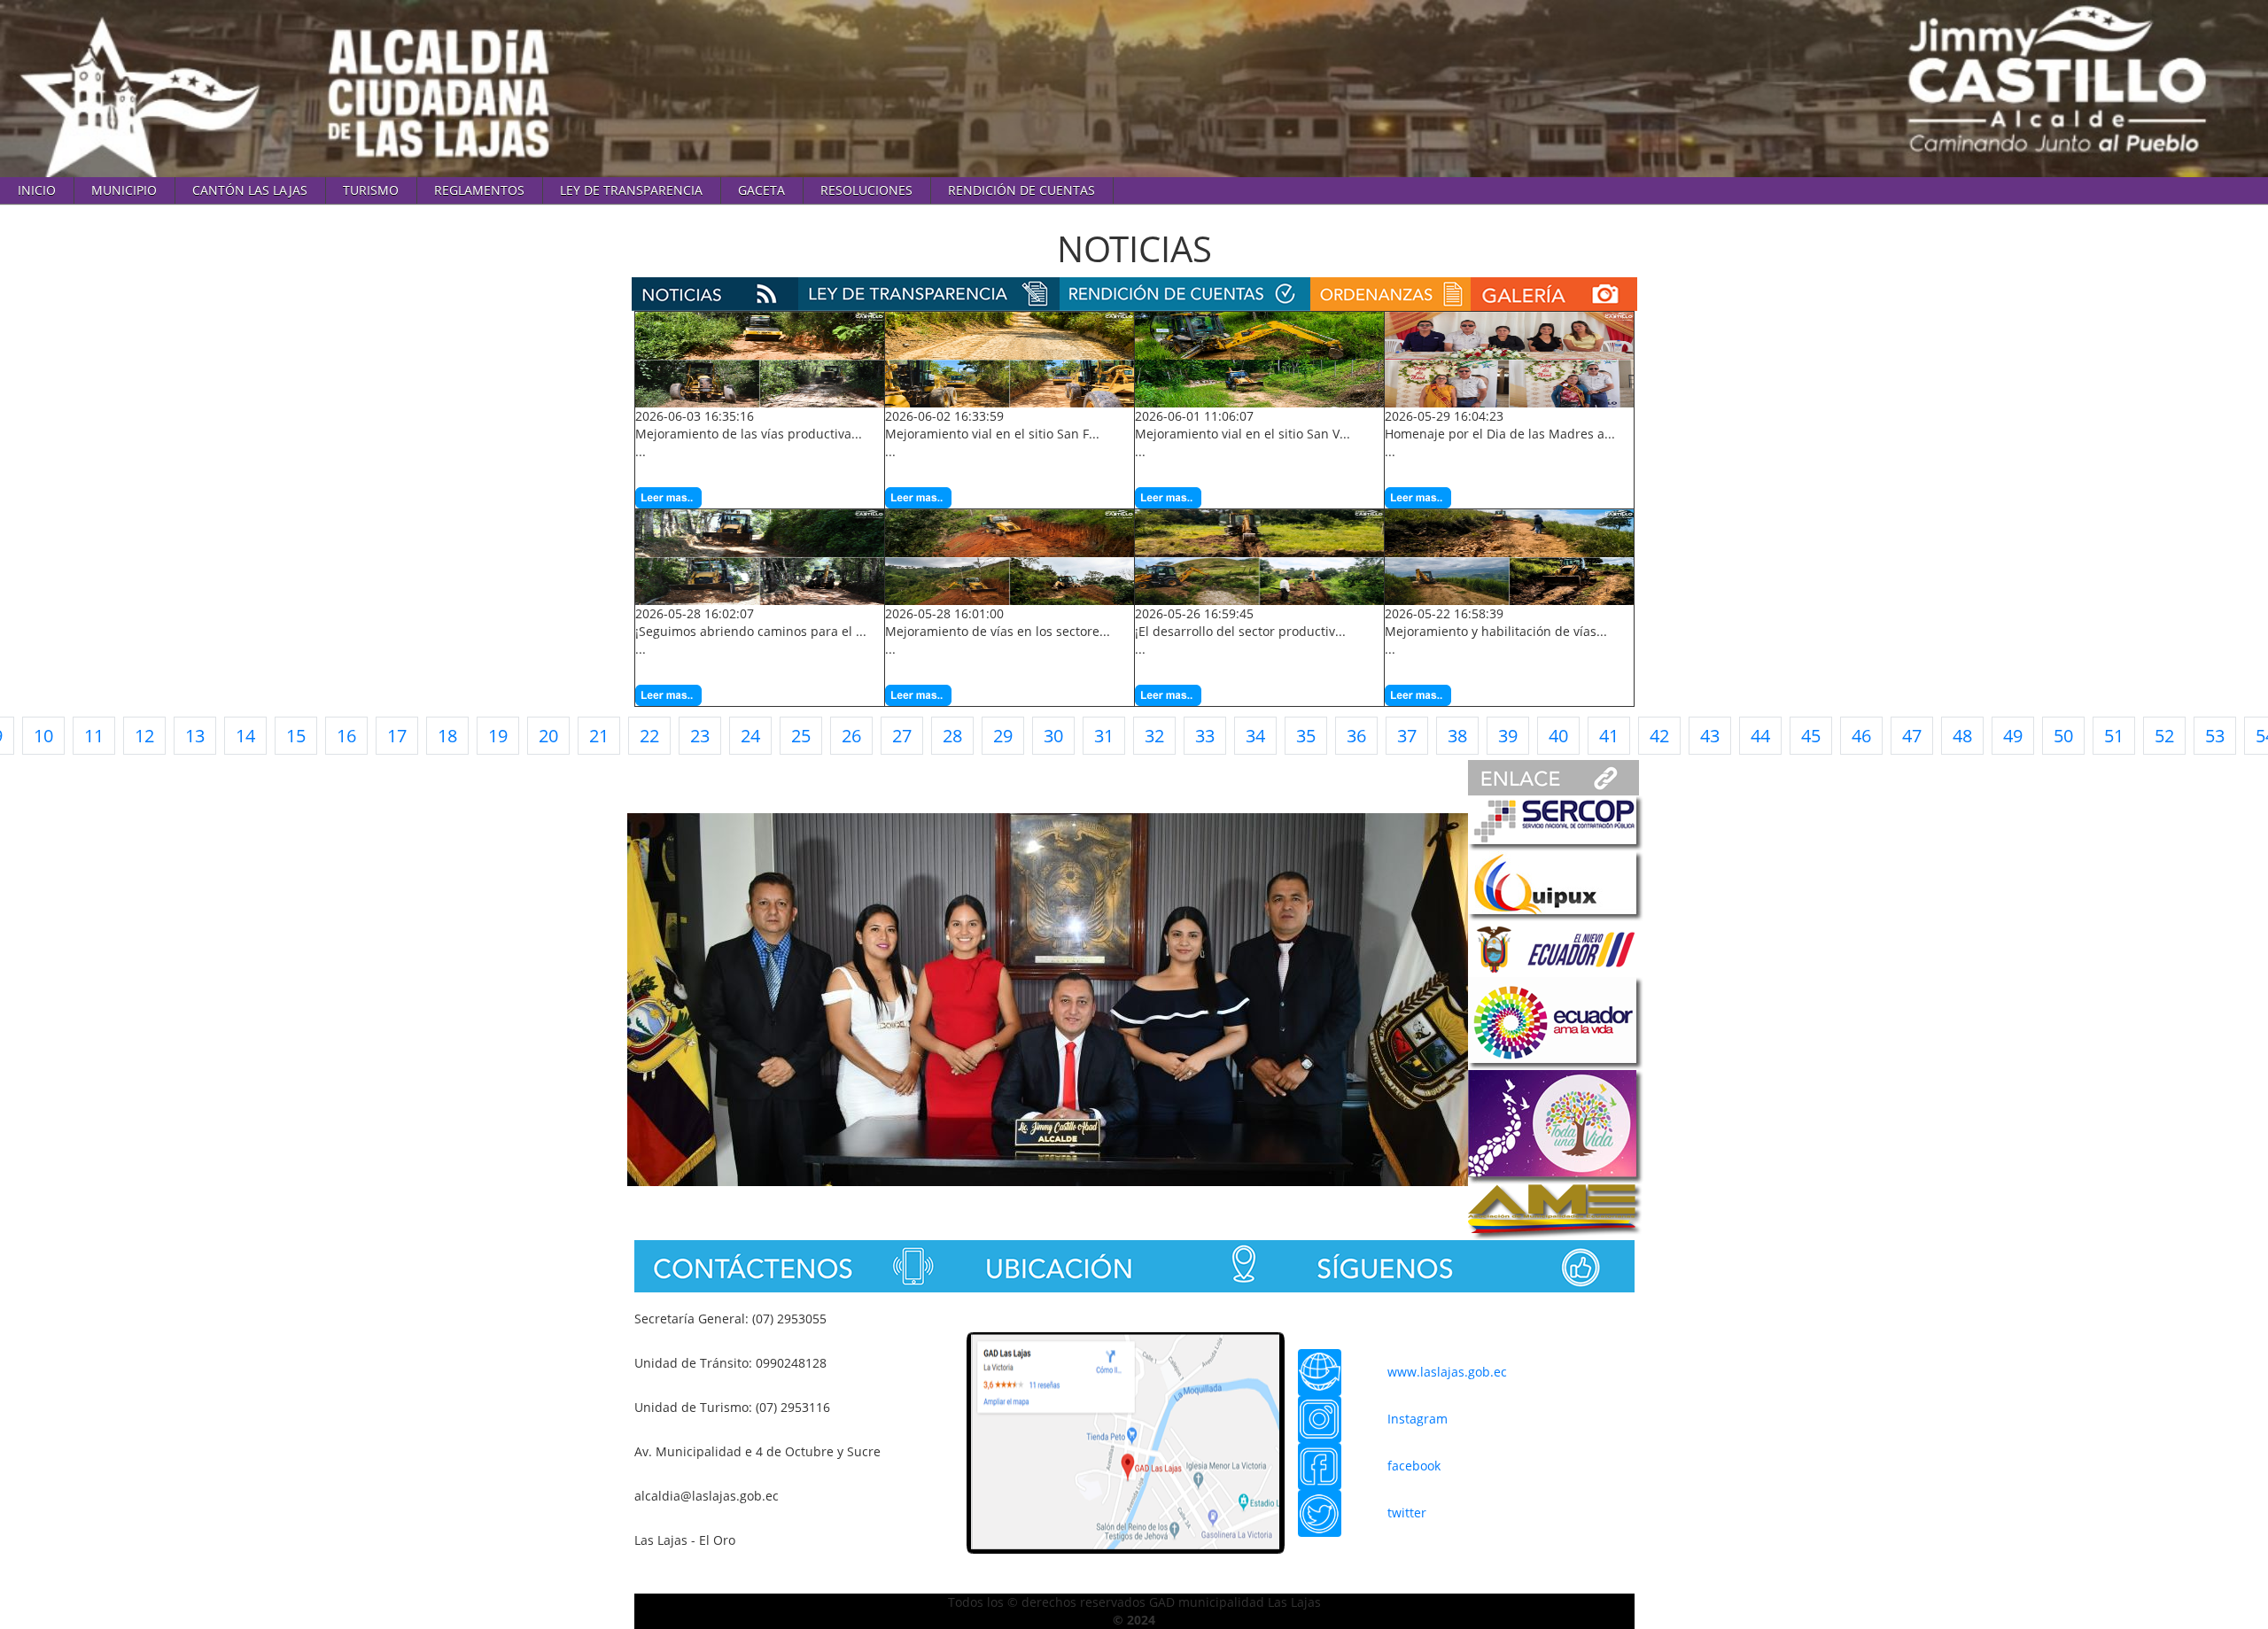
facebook (1414, 1466)
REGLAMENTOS (479, 190)
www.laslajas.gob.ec (1447, 1372)
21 (599, 736)
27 (902, 736)
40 (1558, 736)
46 (1861, 736)
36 (1356, 736)
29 (1003, 736)
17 (397, 736)
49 (2013, 736)
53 (2215, 736)
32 (1154, 736)
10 (43, 736)
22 (649, 736)
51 (2114, 736)
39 (1508, 736)
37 (1407, 736)
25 (801, 736)
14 (245, 736)
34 (1255, 736)
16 (346, 736)
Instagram (1417, 1419)
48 (1962, 736)
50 (2063, 736)
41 (1609, 736)
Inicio (37, 190)
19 (498, 736)
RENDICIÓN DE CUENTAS (1021, 190)
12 (144, 736)
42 (1659, 736)
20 (548, 736)
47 (1912, 736)
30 (1053, 736)
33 (1205, 736)
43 (1710, 736)
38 (1457, 736)
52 (2164, 736)
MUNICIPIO (124, 190)
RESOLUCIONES (866, 190)
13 (195, 736)
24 (750, 736)
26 (851, 736)
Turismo (371, 190)
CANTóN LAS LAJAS (250, 190)
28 (952, 736)
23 (700, 736)
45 (1811, 736)
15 (296, 736)
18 (447, 736)
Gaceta (761, 190)
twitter (1407, 1513)
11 (94, 736)
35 (1306, 736)
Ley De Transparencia (631, 190)
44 (1760, 736)
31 (1104, 736)
